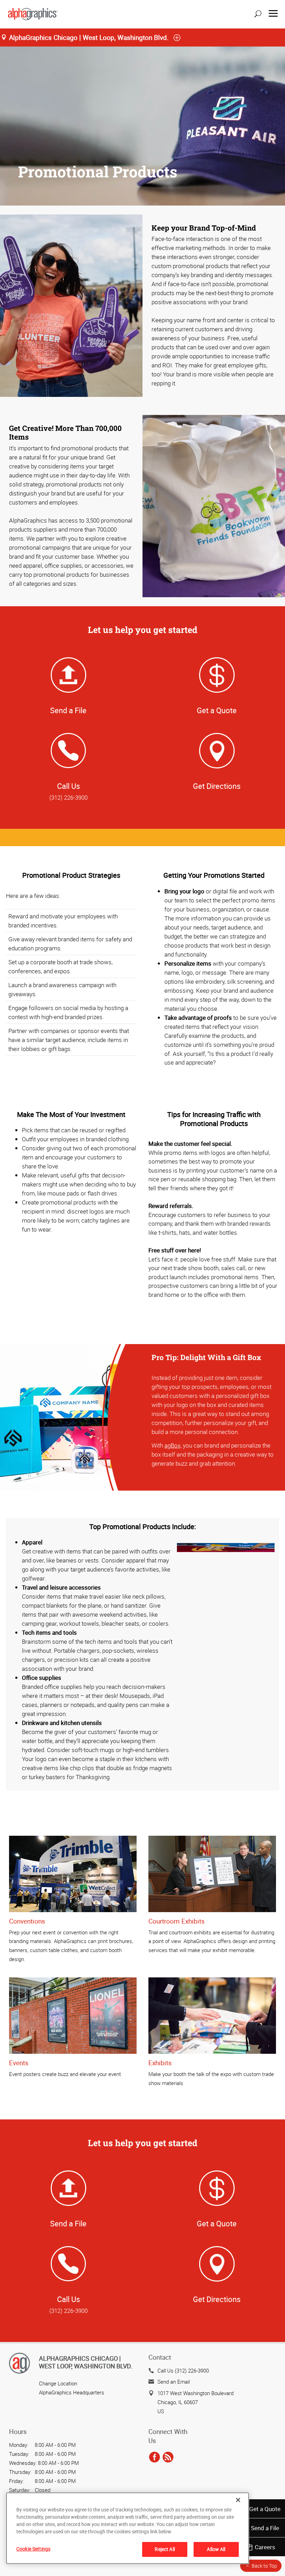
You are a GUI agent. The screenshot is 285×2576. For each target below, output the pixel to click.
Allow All (216, 2549)
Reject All (165, 2549)
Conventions (27, 1921)
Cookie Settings (33, 2549)
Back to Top (264, 2566)
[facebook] (154, 2457)
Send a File (265, 2528)
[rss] (168, 2457)
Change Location (58, 2383)
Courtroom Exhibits (177, 1921)
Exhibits (160, 2063)
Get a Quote (265, 2509)
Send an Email (174, 2382)
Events (19, 2063)
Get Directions (217, 786)
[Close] (238, 2500)
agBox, (173, 1445)
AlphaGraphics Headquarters (72, 2392)
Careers (265, 2547)
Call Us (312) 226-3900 (183, 2370)
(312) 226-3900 (68, 797)
